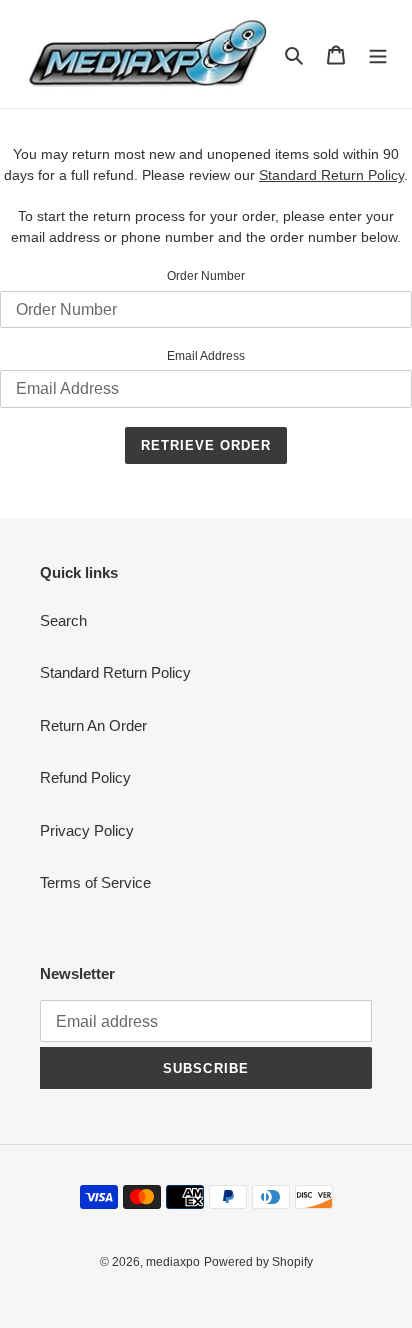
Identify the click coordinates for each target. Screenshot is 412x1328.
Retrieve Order (206, 445)
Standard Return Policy (115, 672)
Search (63, 620)
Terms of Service (95, 882)
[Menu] (378, 54)
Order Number (206, 276)
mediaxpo (173, 1262)
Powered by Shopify (258, 1262)
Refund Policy (85, 777)
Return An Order (93, 725)
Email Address (206, 356)
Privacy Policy (87, 830)
